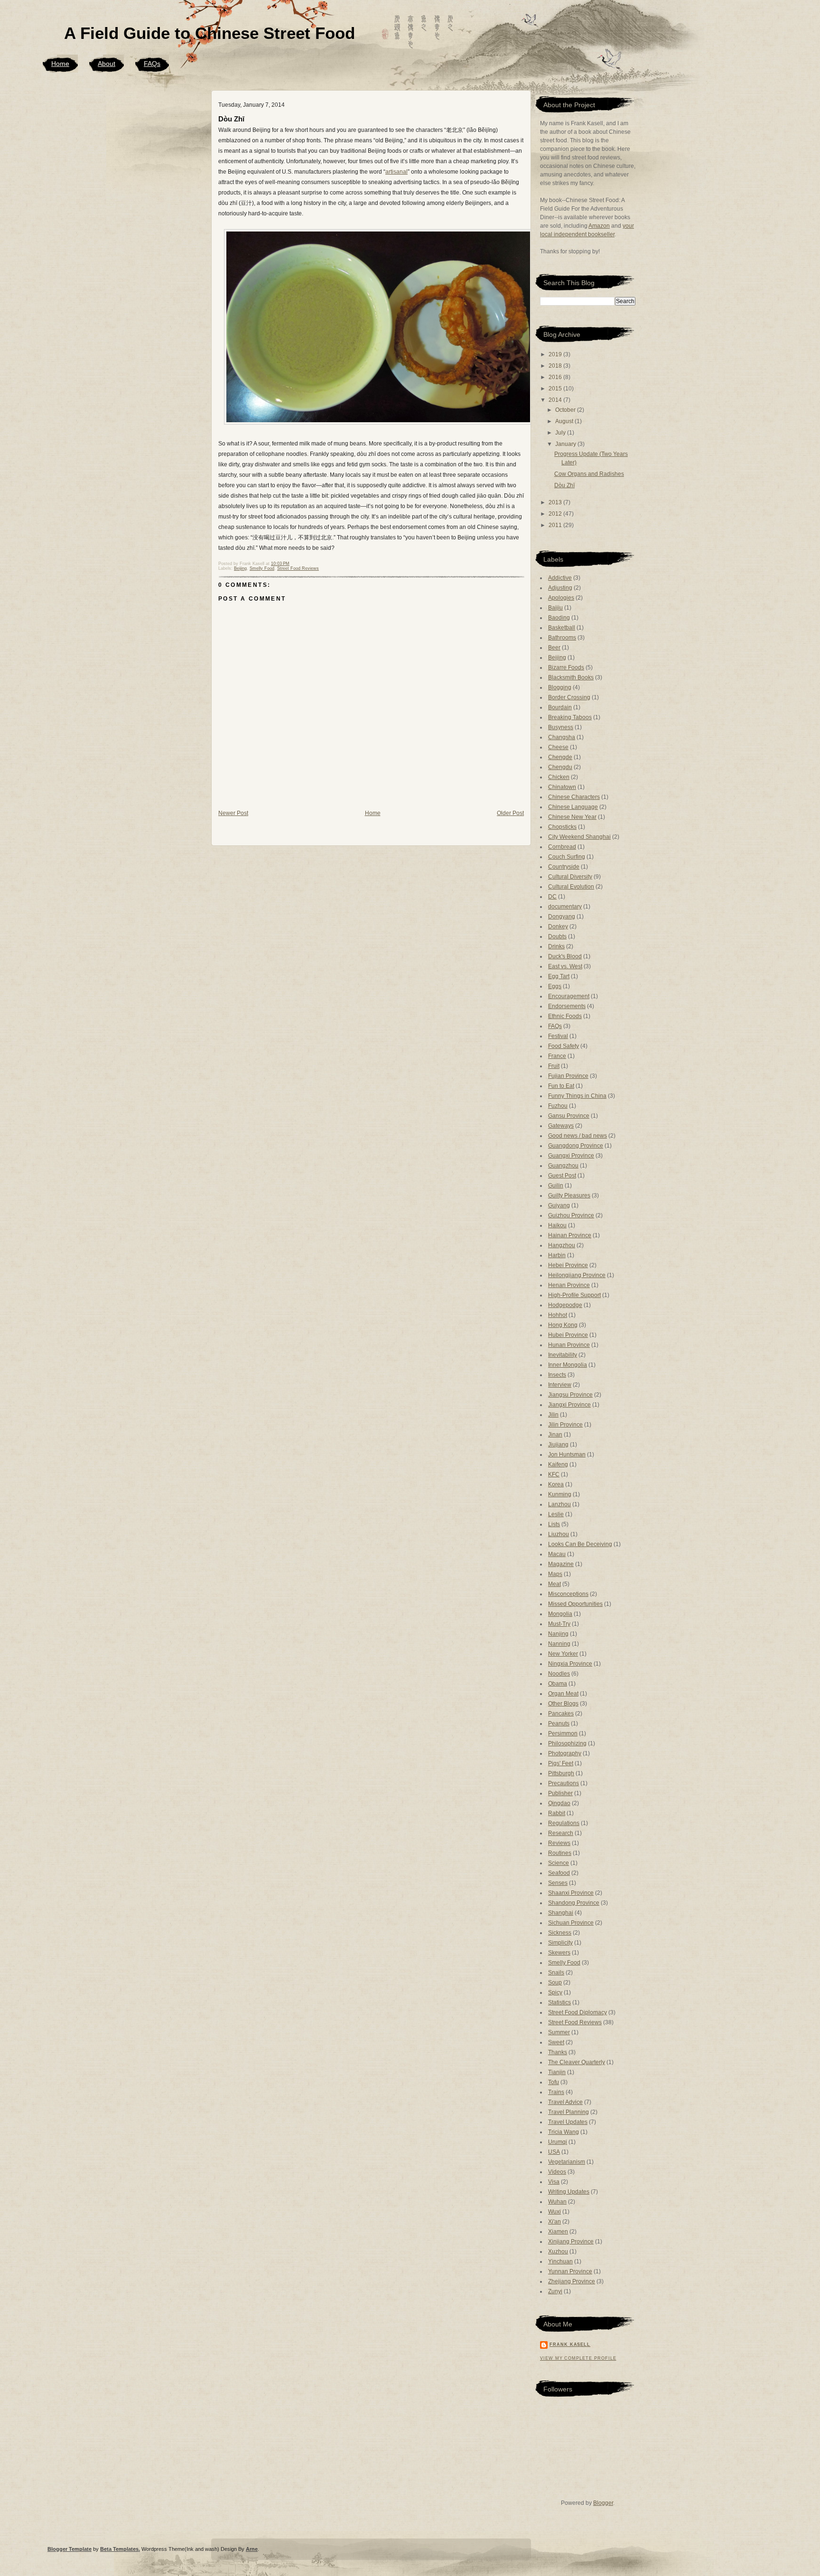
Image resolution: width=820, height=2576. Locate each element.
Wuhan (557, 2202)
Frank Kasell (570, 2344)
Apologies (561, 598)
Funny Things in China (577, 1096)
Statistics (559, 2002)
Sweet (556, 2042)
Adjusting (560, 588)
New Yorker (563, 1654)
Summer (559, 2032)
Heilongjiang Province (577, 1275)
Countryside (564, 867)
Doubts (557, 936)
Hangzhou (562, 1245)
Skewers (559, 1953)
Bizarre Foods (566, 667)
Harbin (557, 1255)
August (565, 421)
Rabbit (557, 1813)
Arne (252, 2549)
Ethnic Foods (565, 1016)
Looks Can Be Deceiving (580, 1544)
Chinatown (562, 787)
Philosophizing (567, 1743)
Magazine (561, 1564)
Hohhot (558, 1315)
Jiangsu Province (570, 1395)
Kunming (560, 1494)
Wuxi (554, 2212)
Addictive (560, 578)
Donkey (558, 927)
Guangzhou (563, 1166)
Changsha (562, 737)
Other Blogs (563, 1704)
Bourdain (560, 707)
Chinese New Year (572, 817)
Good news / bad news (578, 1136)
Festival (558, 1036)
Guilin (556, 1186)
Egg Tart (559, 976)
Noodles (559, 1674)
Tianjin (557, 2072)
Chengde (560, 757)
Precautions (564, 1783)
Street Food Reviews (298, 568)
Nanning (559, 1644)
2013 (556, 502)
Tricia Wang (564, 2132)
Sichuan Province (571, 1923)
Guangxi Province (571, 1156)
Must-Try (559, 1624)
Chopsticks (562, 827)
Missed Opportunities (575, 1604)
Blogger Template (70, 2549)
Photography (565, 1753)
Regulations (564, 1823)
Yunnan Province (570, 2271)
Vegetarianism (567, 2162)
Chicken (559, 777)
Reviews (559, 1843)
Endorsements (567, 1006)
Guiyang (559, 1205)
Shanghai (561, 1913)
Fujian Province (568, 1076)
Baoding (559, 618)
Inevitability (563, 1355)
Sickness (560, 1933)
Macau (557, 1554)
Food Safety (564, 1046)
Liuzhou (559, 1534)
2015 (556, 389)
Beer (554, 648)
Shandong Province (574, 1903)
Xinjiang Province (571, 2242)
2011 (556, 525)
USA (554, 2152)
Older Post (510, 813)
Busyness (561, 727)
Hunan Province (569, 1345)
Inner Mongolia (568, 1365)
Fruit (554, 1066)
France (557, 1056)
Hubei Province (568, 1335)
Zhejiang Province (572, 2281)
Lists (554, 1524)
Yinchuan (560, 2261)
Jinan (555, 1435)
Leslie (556, 1514)
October (566, 410)
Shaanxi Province (571, 1893)
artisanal (396, 172)
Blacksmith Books (571, 677)
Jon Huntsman (567, 1455)
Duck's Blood (565, 956)
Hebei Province (568, 1265)
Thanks (558, 2052)
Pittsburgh (561, 1773)
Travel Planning (568, 2112)
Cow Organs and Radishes (589, 474)
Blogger (603, 2503)
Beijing (240, 568)
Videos (557, 2172)
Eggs (555, 986)
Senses (558, 1883)
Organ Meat (563, 1694)
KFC (554, 1474)
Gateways (561, 1126)
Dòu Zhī (231, 119)
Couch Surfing (567, 857)
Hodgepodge (565, 1305)
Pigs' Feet (561, 1763)
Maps (555, 1574)
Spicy (555, 1992)
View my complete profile (578, 2358)
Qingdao (559, 1803)
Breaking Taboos (570, 717)
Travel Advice (565, 2102)
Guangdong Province (576, 1146)
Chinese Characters (574, 797)
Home (60, 64)
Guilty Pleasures (569, 1195)
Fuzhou (558, 1106)
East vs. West (565, 966)
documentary (565, 907)
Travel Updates (568, 2122)
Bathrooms (562, 638)
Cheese (558, 747)
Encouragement (569, 996)
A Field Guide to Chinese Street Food (210, 33)
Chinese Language (573, 807)
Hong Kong (563, 1325)
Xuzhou (558, 2252)
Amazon (599, 226)
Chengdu (560, 767)
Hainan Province (570, 1235)
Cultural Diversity (570, 877)
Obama (558, 1684)
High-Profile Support (574, 1295)
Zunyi (555, 2291)
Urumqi (558, 2142)
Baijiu (555, 608)
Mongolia (560, 1614)
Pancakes (561, 1714)
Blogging (560, 687)
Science (559, 1863)
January (566, 444)
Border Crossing (569, 697)
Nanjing (558, 1634)
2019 (556, 354)
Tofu (554, 2082)
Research (561, 1833)
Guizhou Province (571, 1215)
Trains (556, 2092)
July (561, 433)
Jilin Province (565, 1425)
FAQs (152, 64)
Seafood (559, 1873)
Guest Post (562, 1176)
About (107, 64)
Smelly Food (262, 568)
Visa (554, 2182)
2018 (556, 366)
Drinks (556, 946)
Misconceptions (568, 1594)
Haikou (557, 1225)
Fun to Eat (561, 1086)
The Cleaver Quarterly (577, 2062)
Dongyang (562, 917)
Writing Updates (569, 2192)
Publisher (560, 1793)
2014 (556, 400)
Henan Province (569, 1285)
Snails (556, 1973)
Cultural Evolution (571, 887)
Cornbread (562, 847)
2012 (556, 514)
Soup (555, 1983)
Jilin (553, 1415)
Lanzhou (559, 1504)
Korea (556, 1484)
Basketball (562, 628)
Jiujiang (558, 1445)
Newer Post (233, 813)
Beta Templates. (120, 2549)
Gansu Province (569, 1116)
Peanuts (559, 1724)
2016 (556, 377)
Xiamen (558, 2232)
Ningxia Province (570, 1664)
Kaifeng (558, 1464)
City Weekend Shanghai (579, 837)
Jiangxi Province (569, 1405)
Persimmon (563, 1733)
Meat (554, 1584)
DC (552, 897)
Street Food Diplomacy (578, 2012)
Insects (557, 1375)
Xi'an (554, 2222)
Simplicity (560, 1943)
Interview (560, 1385)
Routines (560, 1853)
